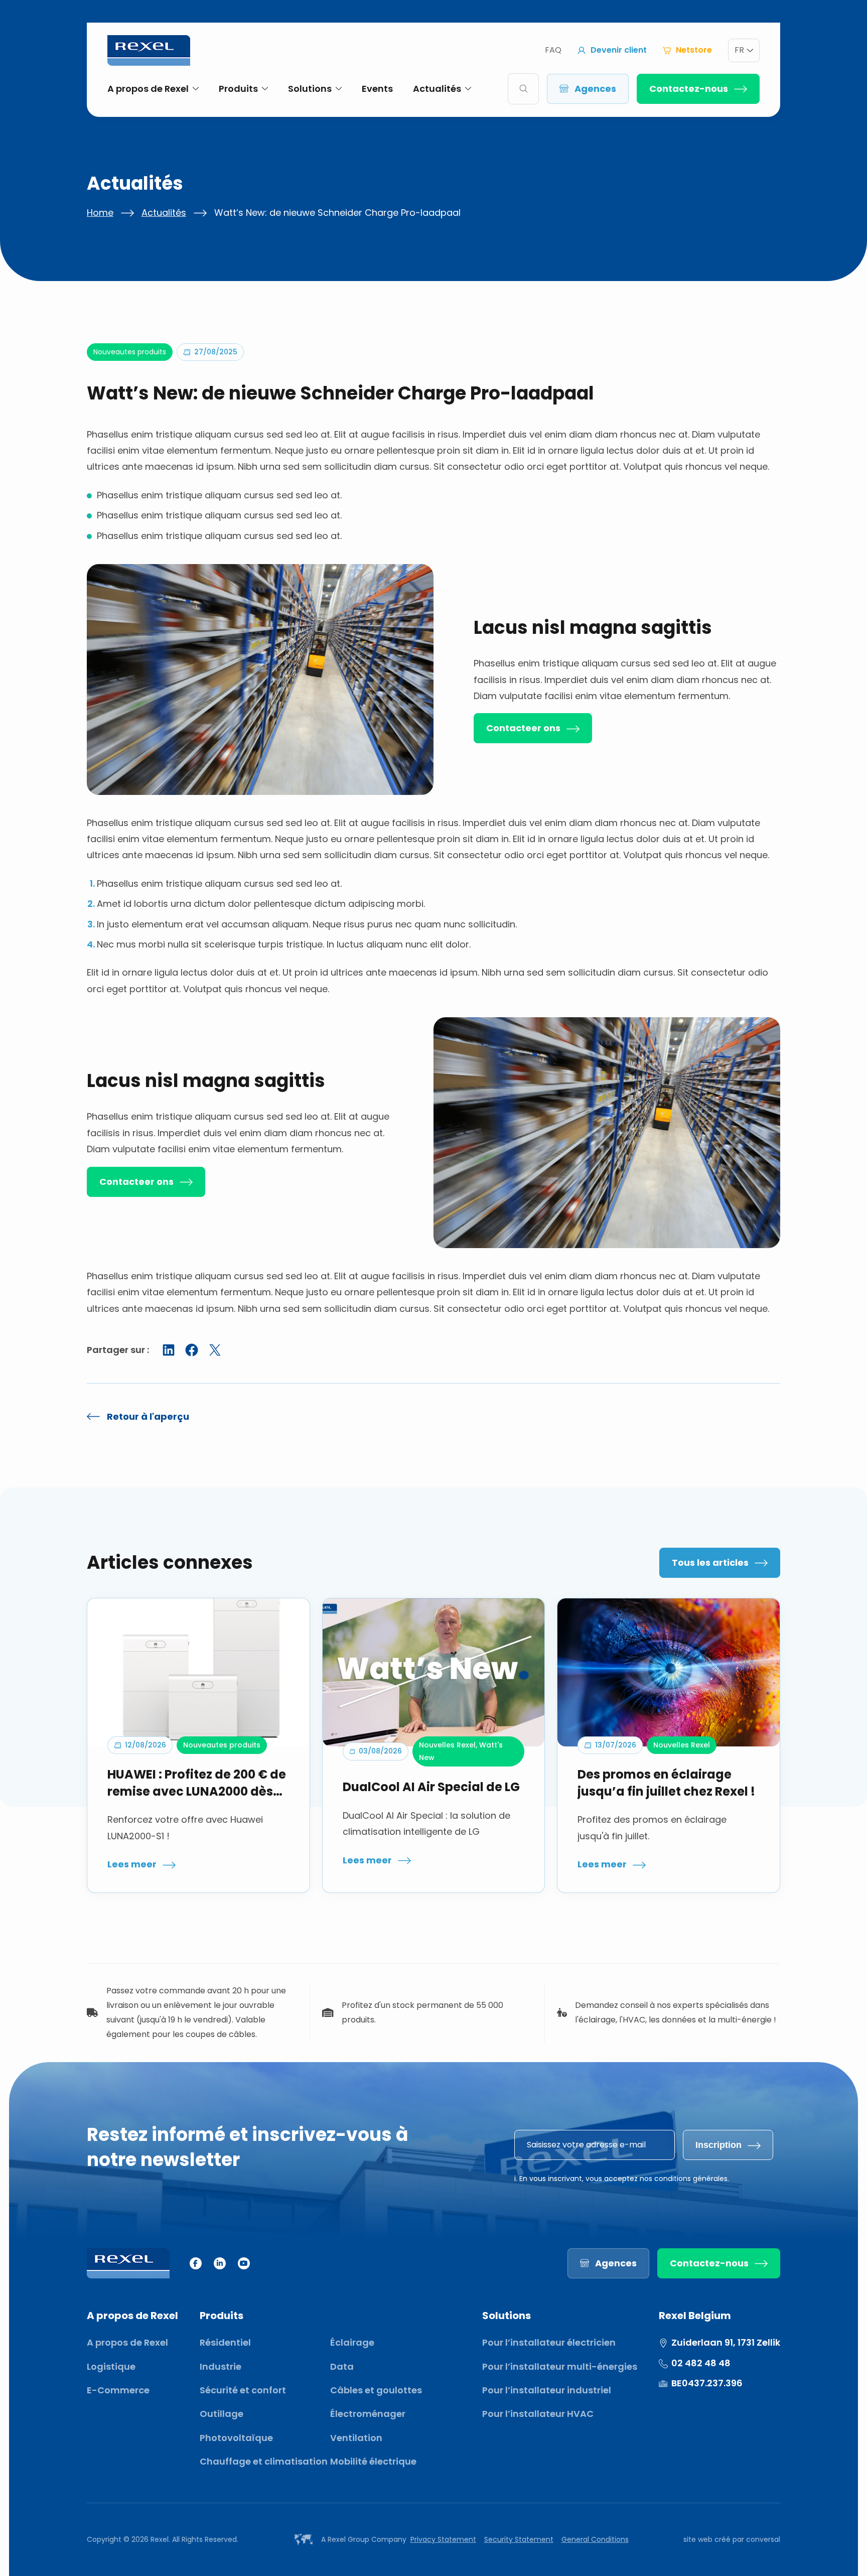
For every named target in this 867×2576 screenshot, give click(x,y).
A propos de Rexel (148, 89)
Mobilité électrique (373, 2461)
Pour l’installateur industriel (547, 2390)
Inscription (718, 2145)
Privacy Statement (443, 2539)
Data (342, 2366)
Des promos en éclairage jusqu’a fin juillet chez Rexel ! (666, 1783)
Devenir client (619, 50)
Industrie (221, 2366)
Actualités (437, 89)
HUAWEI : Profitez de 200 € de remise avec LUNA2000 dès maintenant (197, 1783)
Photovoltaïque (236, 2438)
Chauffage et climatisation (264, 2461)
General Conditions (595, 2539)
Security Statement (519, 2539)
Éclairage (352, 2342)
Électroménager (368, 2414)
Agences (595, 89)
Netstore (694, 50)
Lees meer (132, 1864)
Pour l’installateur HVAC (538, 2414)
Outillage (222, 2414)
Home (100, 213)
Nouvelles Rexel (447, 1745)
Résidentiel (225, 2342)
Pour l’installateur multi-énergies (560, 2366)
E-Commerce (118, 2390)
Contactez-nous (689, 89)
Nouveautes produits (130, 352)
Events (377, 89)
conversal (763, 2539)
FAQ (553, 50)
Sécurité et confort (243, 2390)
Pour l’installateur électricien (549, 2342)
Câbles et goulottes (376, 2390)
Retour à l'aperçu (148, 1416)
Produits (238, 89)
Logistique (111, 2366)
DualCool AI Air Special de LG (431, 1787)
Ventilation (356, 2438)
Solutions (310, 89)
